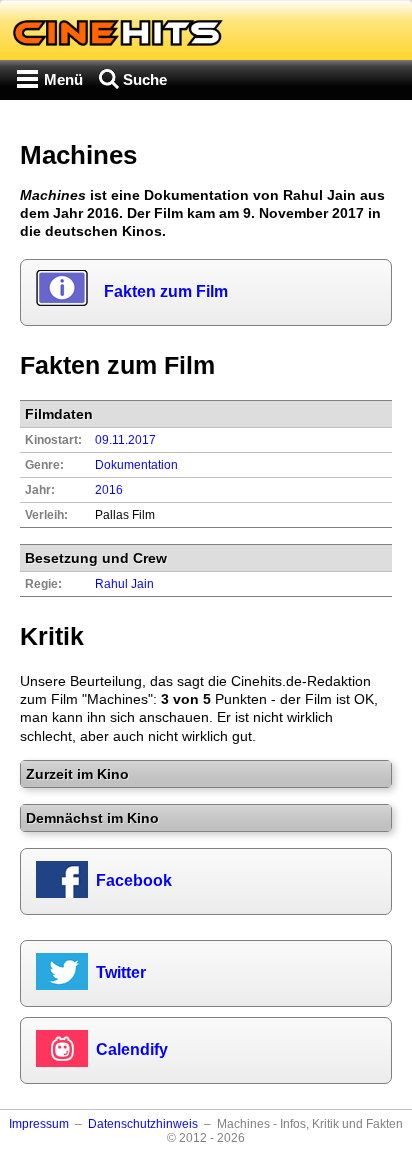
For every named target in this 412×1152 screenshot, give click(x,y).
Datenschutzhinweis (143, 1124)
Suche (145, 79)
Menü (63, 79)
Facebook (134, 880)
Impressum (39, 1124)
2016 (109, 490)
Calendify (132, 1049)
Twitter (121, 972)
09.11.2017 (125, 440)
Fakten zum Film (166, 291)
